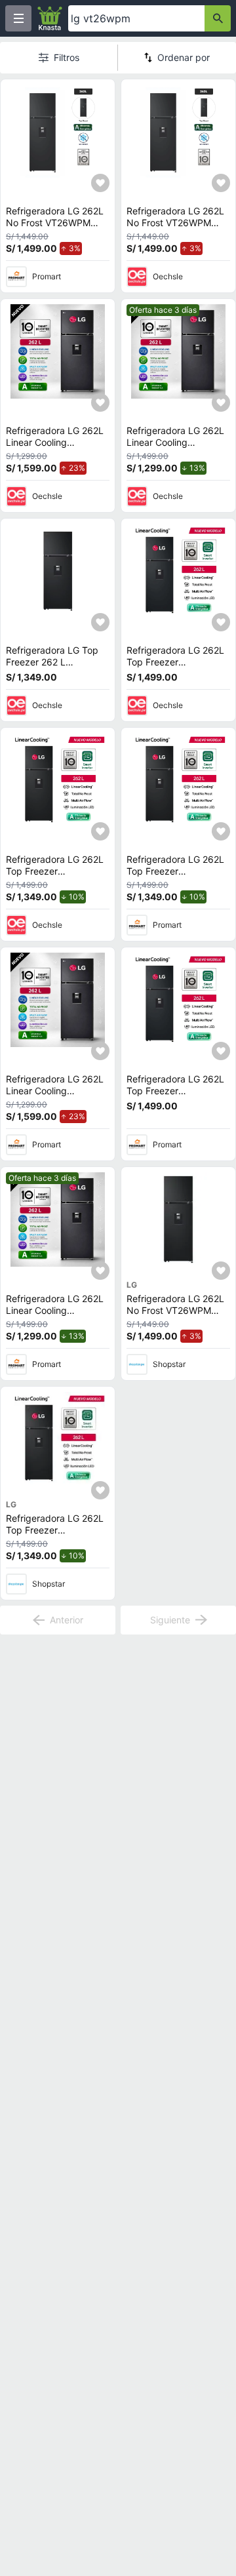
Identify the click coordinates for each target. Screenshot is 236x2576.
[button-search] (218, 18)
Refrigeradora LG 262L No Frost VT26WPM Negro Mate (55, 222)
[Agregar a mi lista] (100, 183)
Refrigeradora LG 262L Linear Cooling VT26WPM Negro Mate (55, 442)
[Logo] (50, 18)
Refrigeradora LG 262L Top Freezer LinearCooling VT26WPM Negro (175, 667)
